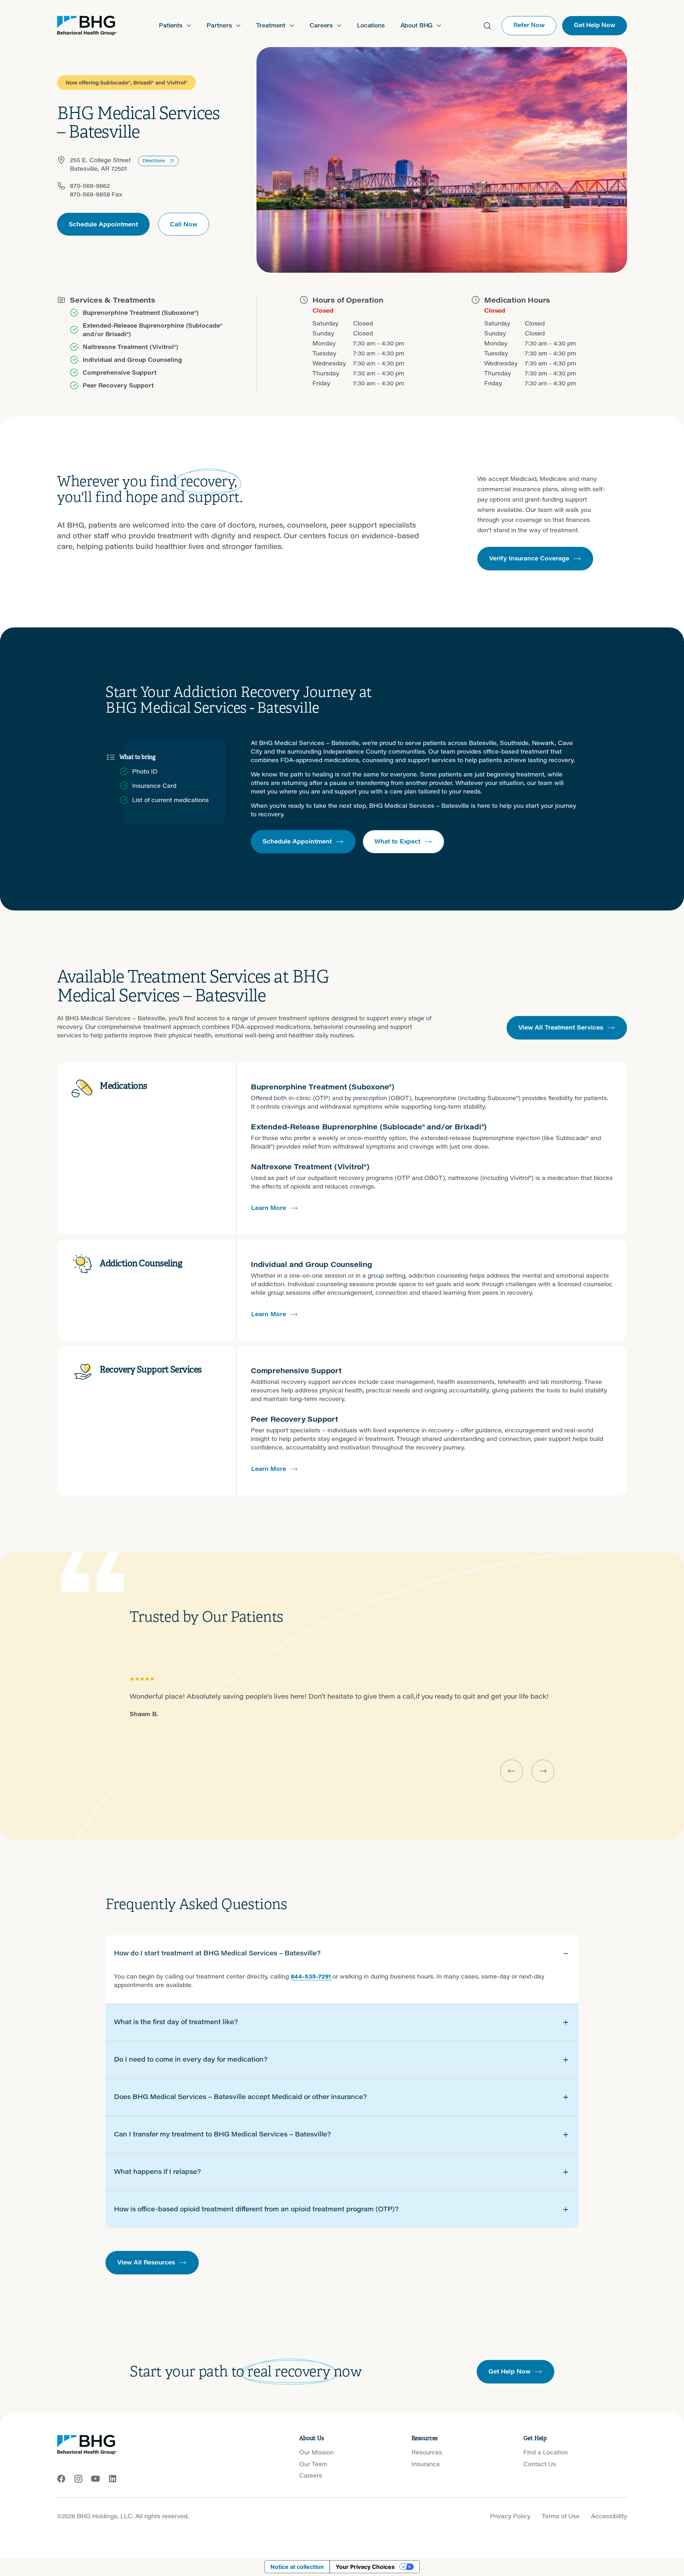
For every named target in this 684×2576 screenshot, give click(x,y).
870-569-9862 (90, 186)
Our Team (313, 2464)
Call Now (184, 224)
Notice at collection (297, 2567)
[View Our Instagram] (78, 2479)
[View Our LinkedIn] (113, 2479)
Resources (427, 2452)
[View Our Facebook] (61, 2479)
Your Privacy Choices (365, 2567)
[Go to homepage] (87, 26)
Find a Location (546, 2452)
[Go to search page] (487, 26)
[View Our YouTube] (95, 2479)
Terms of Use (561, 2516)
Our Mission (317, 2452)
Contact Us (540, 2464)
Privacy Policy (510, 2516)
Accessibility (609, 2516)
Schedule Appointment (103, 224)
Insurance (426, 2464)
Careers (311, 2475)
